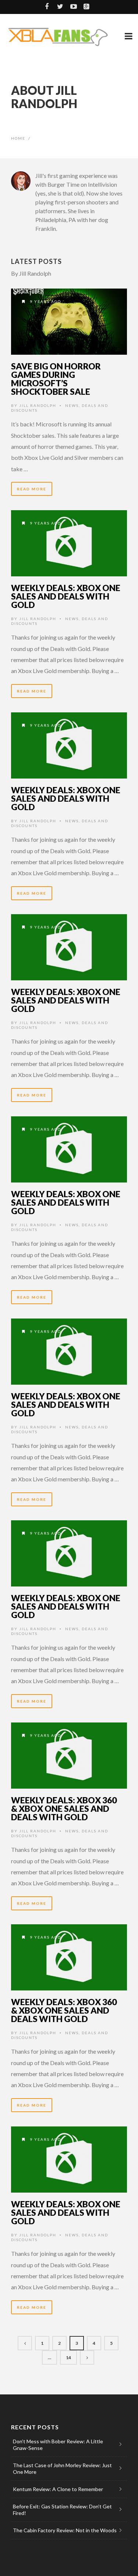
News (72, 405)
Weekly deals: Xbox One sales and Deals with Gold (66, 596)
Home (18, 138)
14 (68, 2357)
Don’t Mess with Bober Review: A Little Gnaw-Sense (58, 2445)
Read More (32, 489)
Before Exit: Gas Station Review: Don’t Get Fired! (62, 2510)
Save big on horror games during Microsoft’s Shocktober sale (56, 379)
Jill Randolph (38, 405)
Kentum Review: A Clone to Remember (58, 2489)
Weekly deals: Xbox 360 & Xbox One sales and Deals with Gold (64, 1808)
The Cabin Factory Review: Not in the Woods (65, 2530)
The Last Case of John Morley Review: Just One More (62, 2468)
